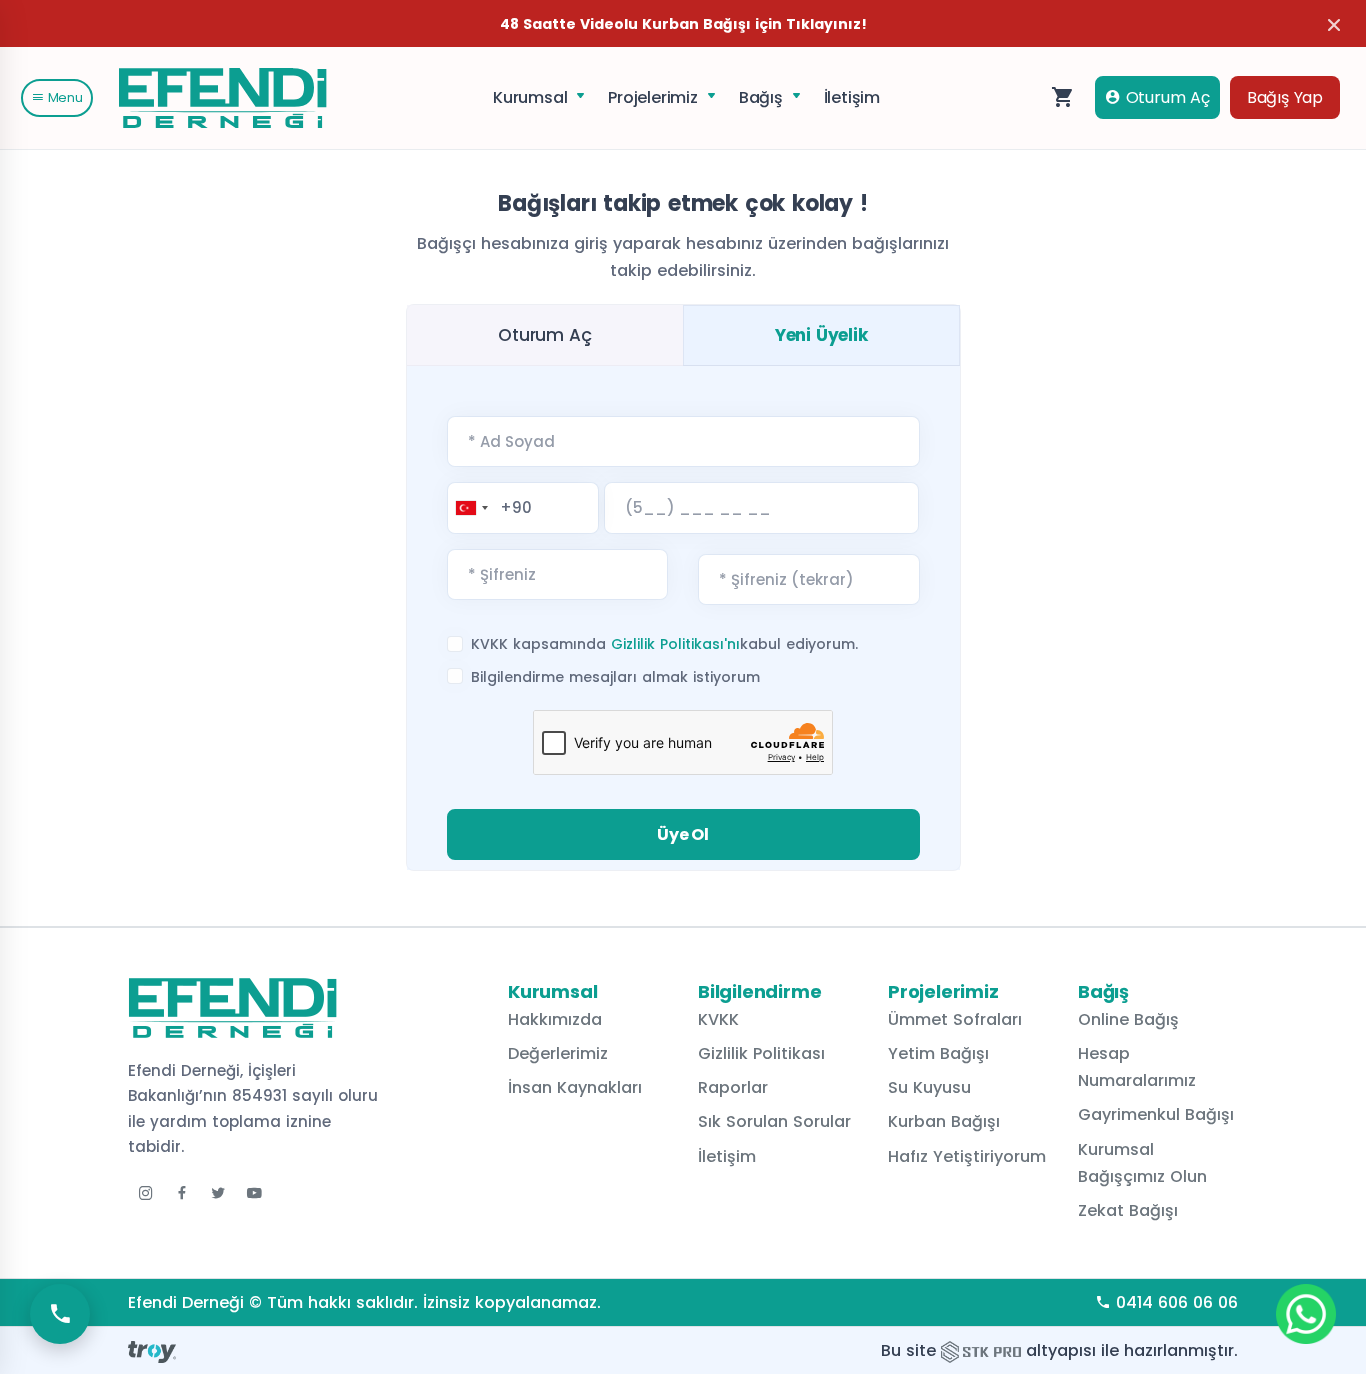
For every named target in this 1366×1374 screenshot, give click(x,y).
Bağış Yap (1285, 97)
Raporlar (733, 1087)
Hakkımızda (555, 1019)
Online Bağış (1128, 1019)
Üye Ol (683, 834)
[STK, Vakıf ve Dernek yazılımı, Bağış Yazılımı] (981, 1350)
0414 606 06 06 (1174, 1302)
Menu (63, 97)
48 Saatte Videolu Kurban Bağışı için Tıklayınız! (683, 24)
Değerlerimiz (558, 1053)
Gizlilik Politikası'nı (675, 644)
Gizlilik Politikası (761, 1053)
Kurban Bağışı (944, 1121)
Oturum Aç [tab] (544, 335)
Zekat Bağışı (1128, 1210)
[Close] (1334, 24)
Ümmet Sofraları (955, 1019)
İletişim (852, 97)
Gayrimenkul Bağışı (1156, 1114)
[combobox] (471, 508)
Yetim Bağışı (938, 1053)
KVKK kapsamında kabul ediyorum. (664, 644)
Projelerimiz (655, 97)
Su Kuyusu (929, 1087)
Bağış (763, 97)
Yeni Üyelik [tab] (821, 335)
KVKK (718, 1019)
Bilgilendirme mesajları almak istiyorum (615, 677)
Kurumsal (532, 97)
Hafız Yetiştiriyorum (967, 1156)
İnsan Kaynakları (575, 1087)
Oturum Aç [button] (1165, 97)
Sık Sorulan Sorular (774, 1121)
